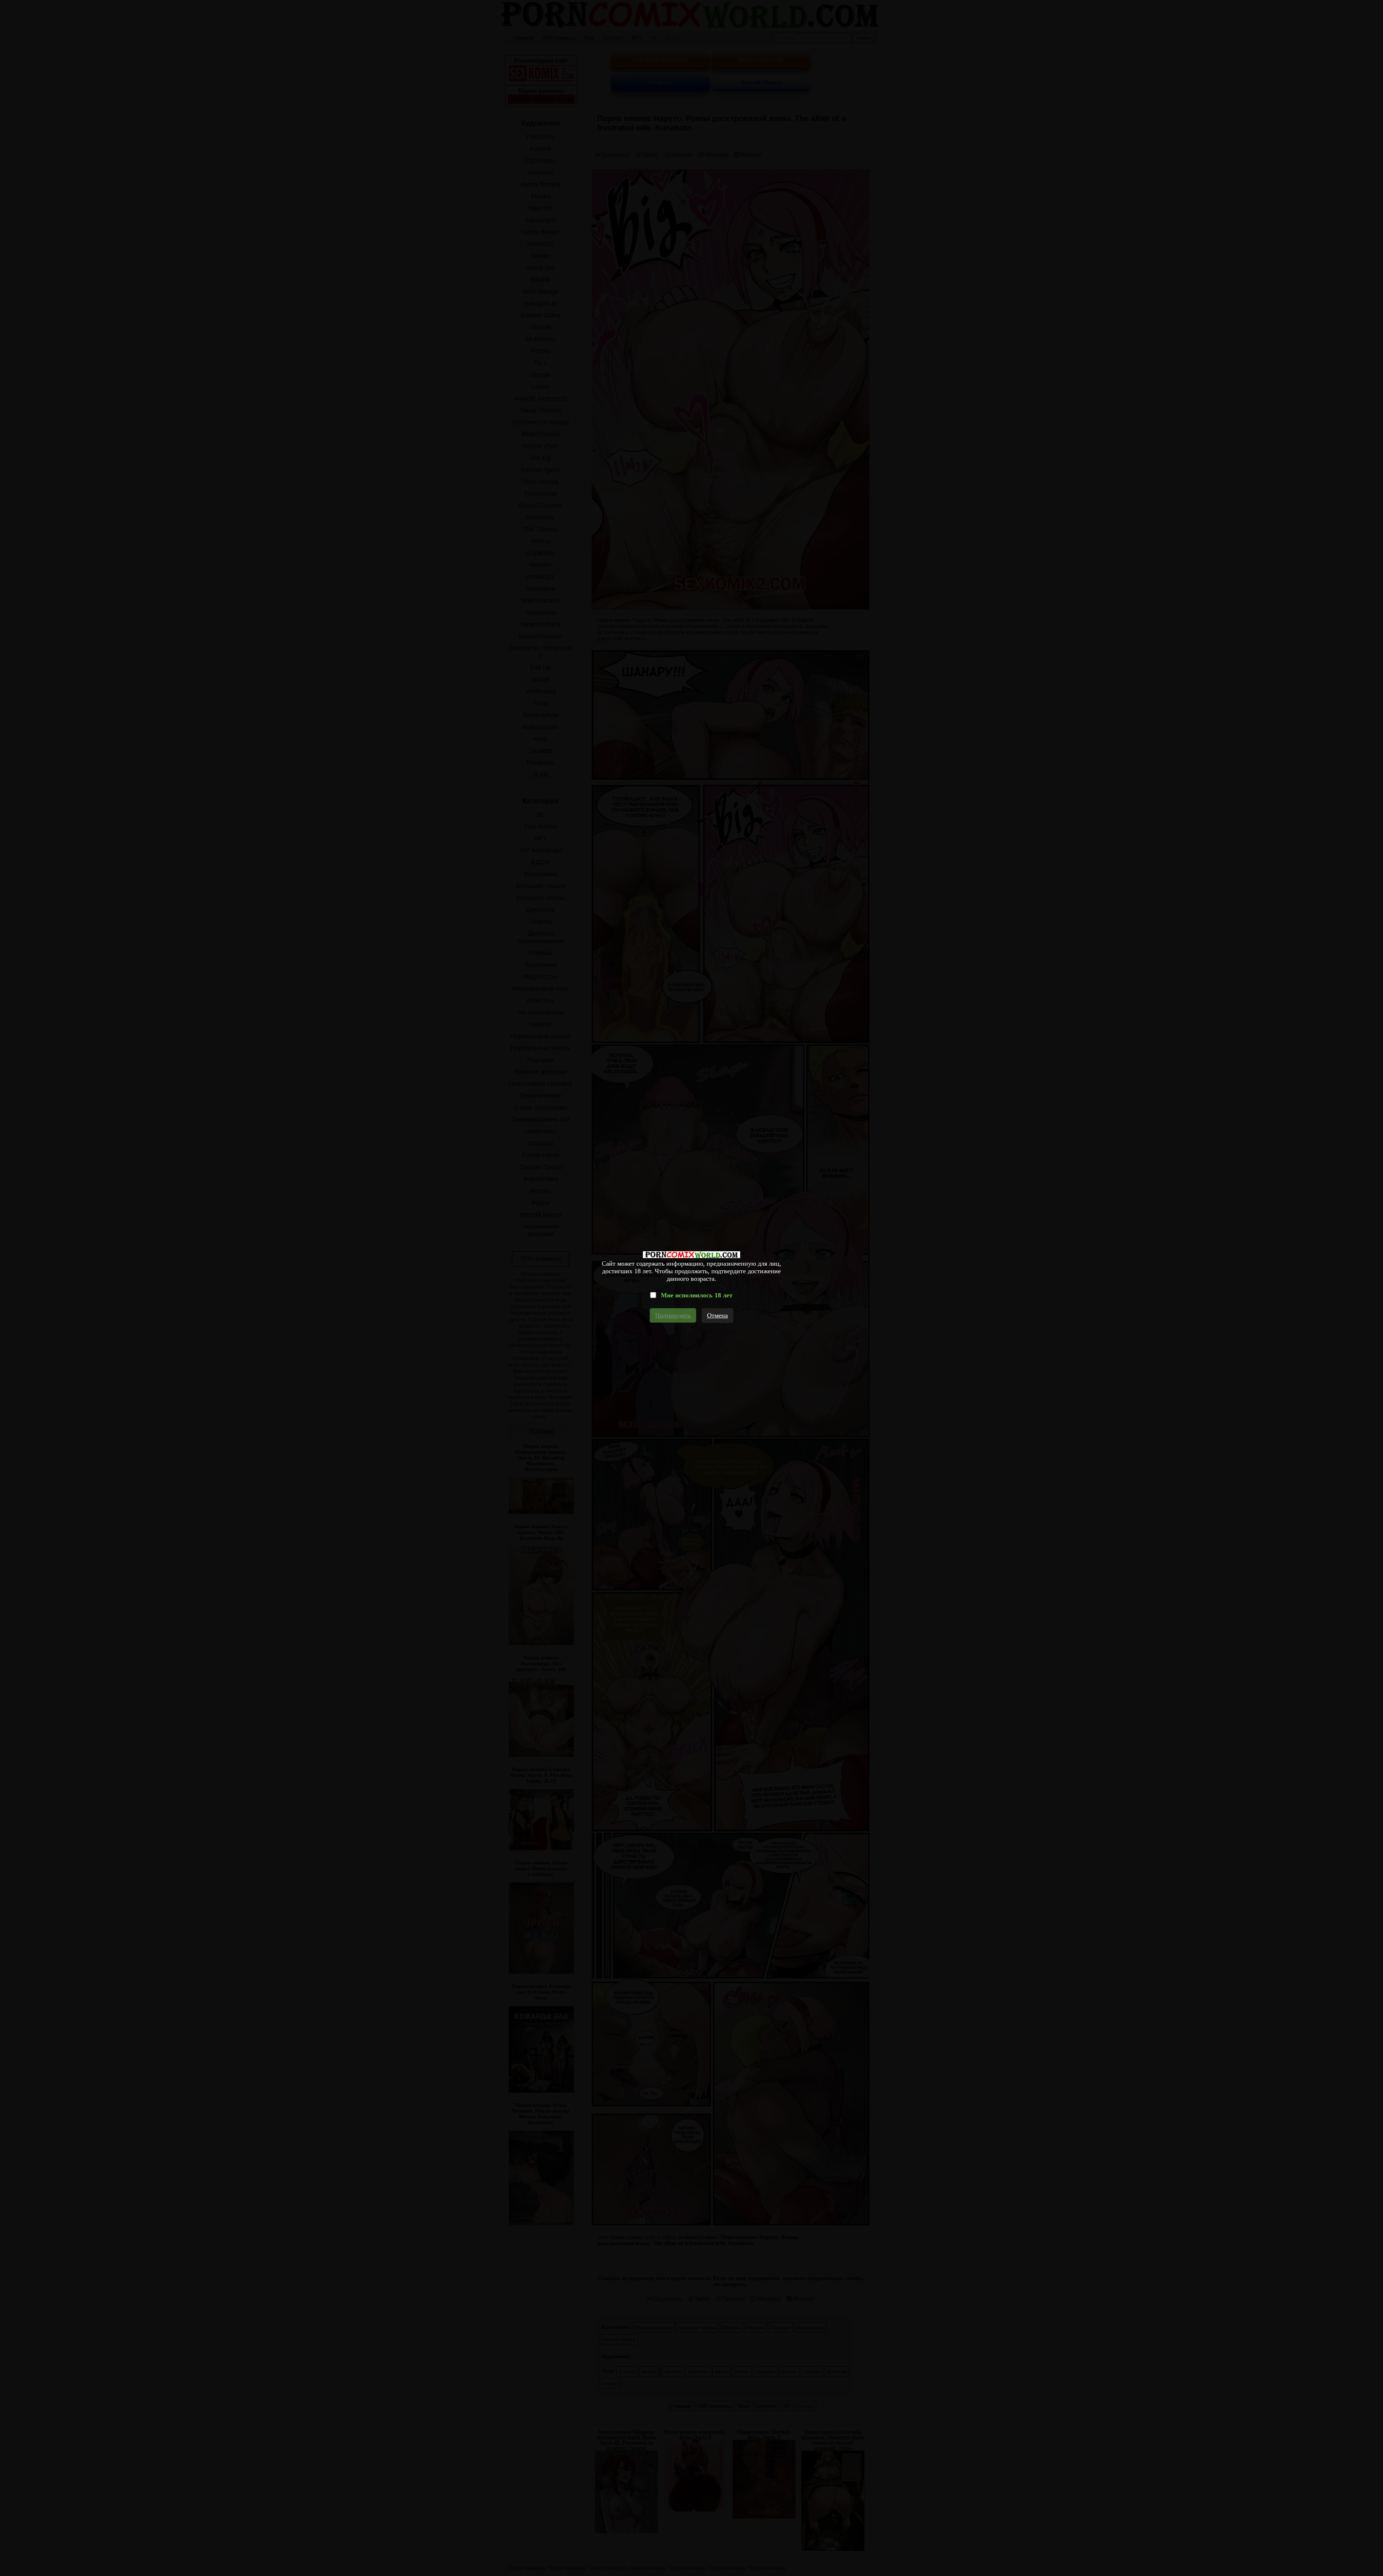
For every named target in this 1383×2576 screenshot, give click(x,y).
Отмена (717, 1315)
